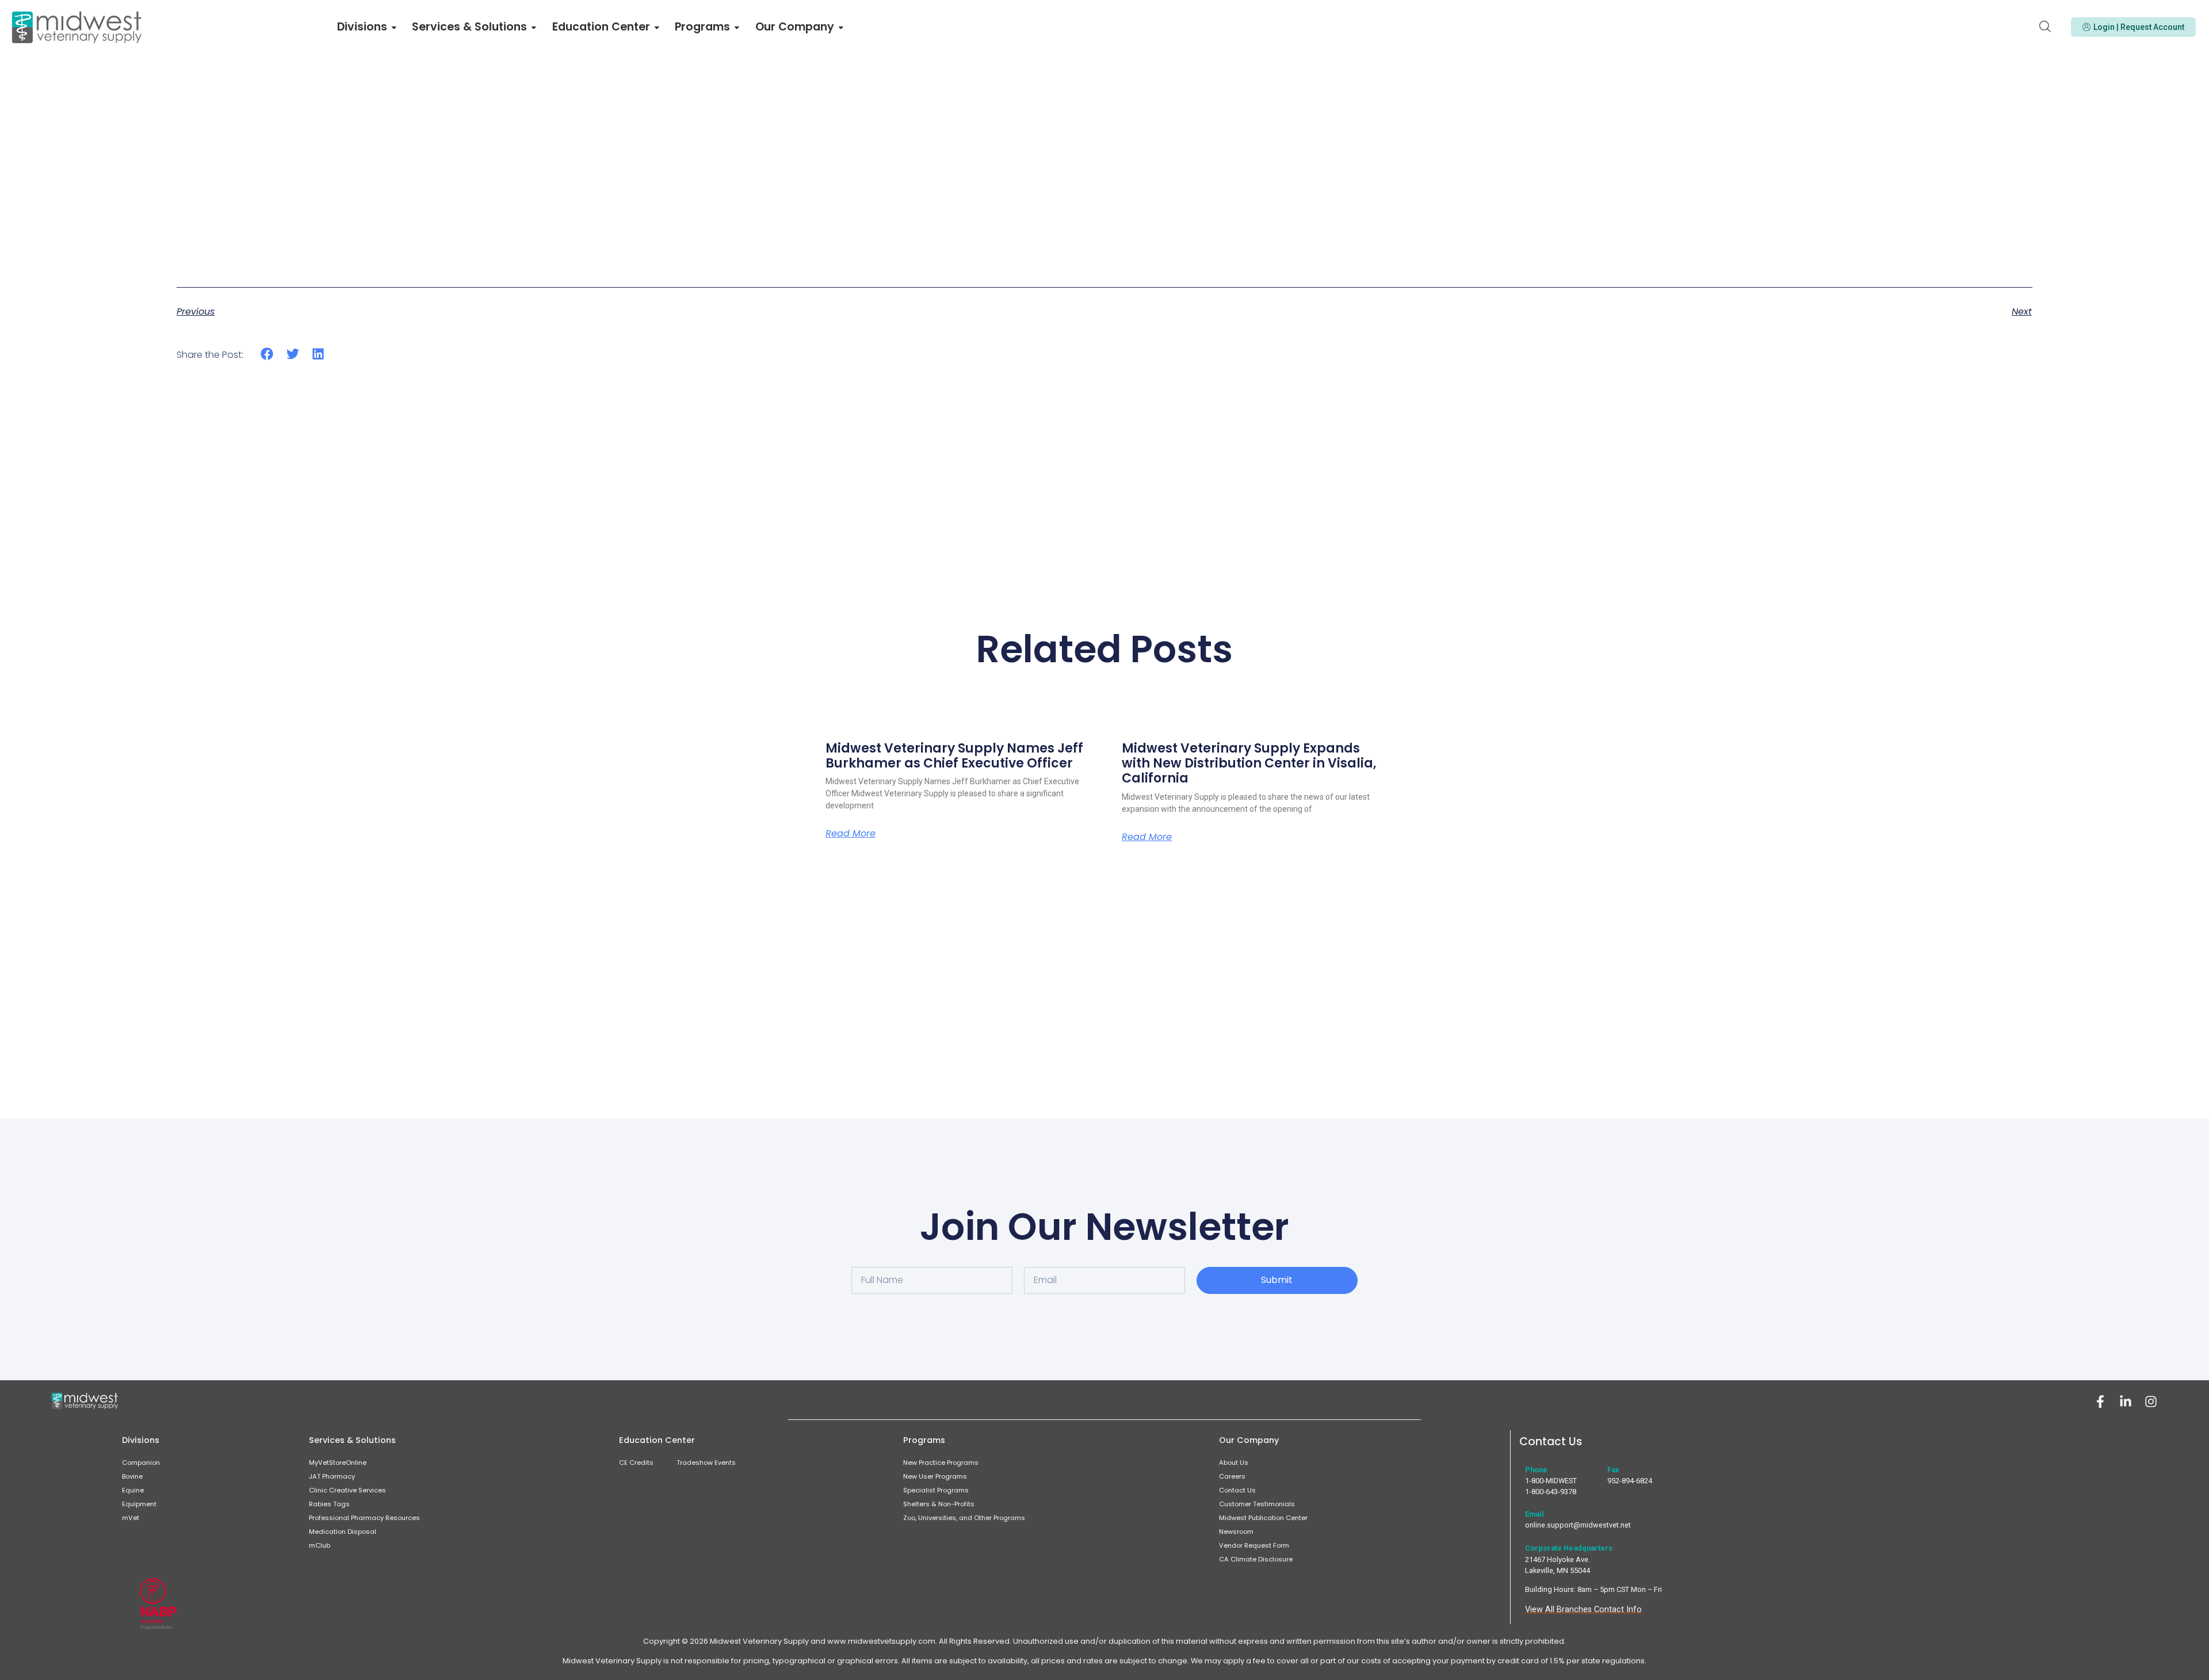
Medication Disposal (343, 1532)
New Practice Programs (941, 1463)
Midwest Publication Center (1263, 1518)
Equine (133, 1490)
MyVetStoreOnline (338, 1463)
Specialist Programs (936, 1490)
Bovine (132, 1476)
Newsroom (1236, 1532)
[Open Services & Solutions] (534, 27)
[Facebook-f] (2100, 1402)
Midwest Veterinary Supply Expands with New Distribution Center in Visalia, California (1249, 763)
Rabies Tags (329, 1504)
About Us (1234, 1463)
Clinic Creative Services (347, 1490)
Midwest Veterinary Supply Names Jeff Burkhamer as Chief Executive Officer (954, 756)
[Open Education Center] (657, 27)
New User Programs (935, 1476)
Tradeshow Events (706, 1463)
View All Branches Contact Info (1583, 1610)
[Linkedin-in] (2126, 1402)
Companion (141, 1463)
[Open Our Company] (841, 27)
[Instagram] (2151, 1402)
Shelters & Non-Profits (939, 1504)
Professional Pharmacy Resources (364, 1518)
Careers (1232, 1476)
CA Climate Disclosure (1256, 1559)
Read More (851, 834)
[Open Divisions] (394, 27)
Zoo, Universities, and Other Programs (964, 1518)
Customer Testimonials (1257, 1504)
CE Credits (636, 1463)
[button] (267, 354)
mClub (320, 1545)
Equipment (139, 1504)
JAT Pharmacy (332, 1476)
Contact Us (1237, 1490)
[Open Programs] (737, 27)
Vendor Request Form (1254, 1545)
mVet (131, 1518)
